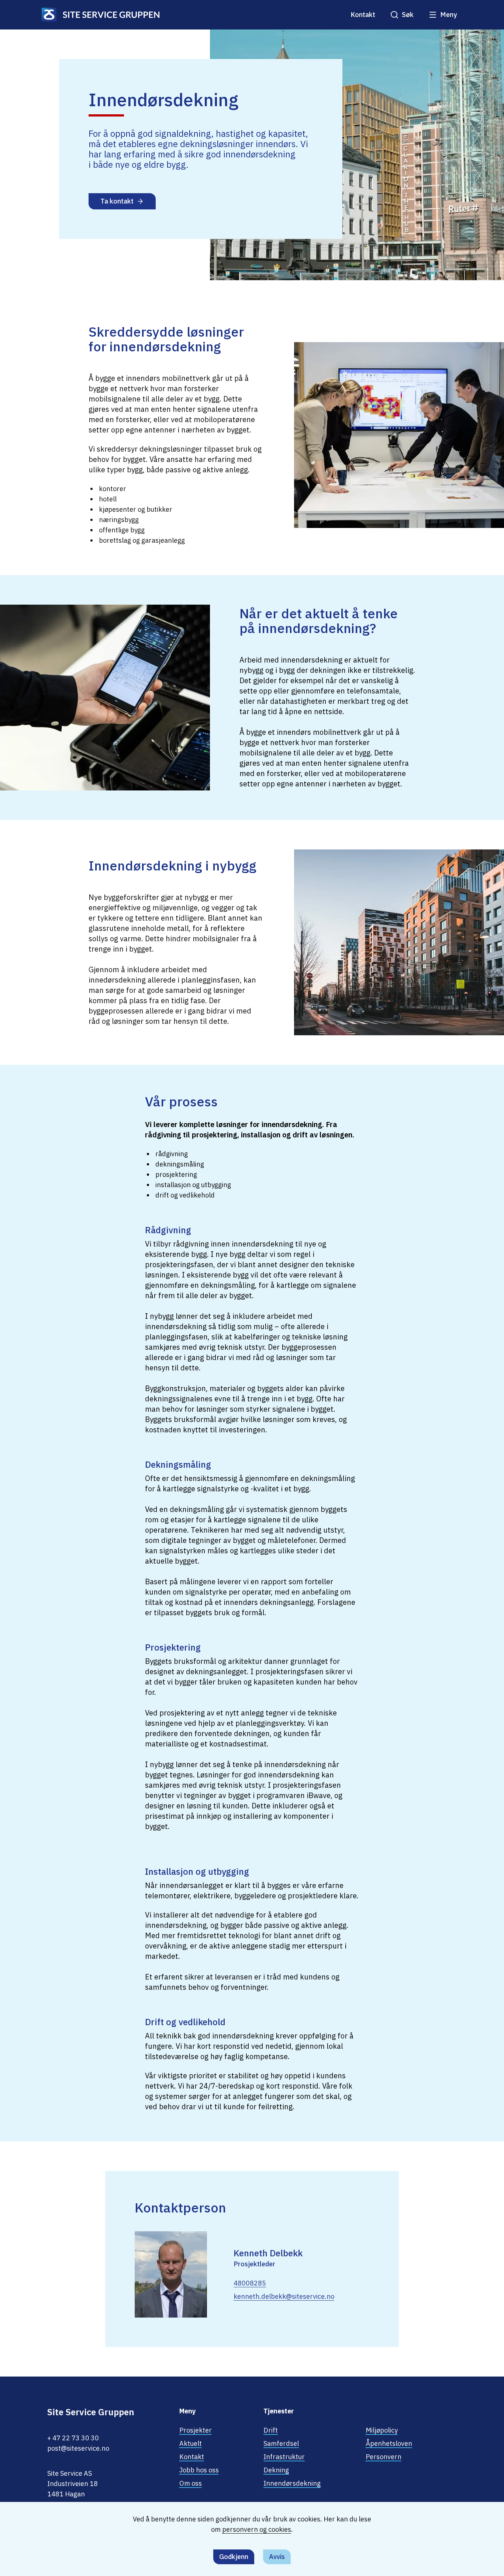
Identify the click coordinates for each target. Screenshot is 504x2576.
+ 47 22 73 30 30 (73, 2438)
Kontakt (363, 15)
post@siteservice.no (78, 2448)
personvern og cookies (257, 2529)
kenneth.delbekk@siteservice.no (284, 2296)
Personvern (384, 2457)
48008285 (250, 2283)
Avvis (277, 2557)
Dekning (276, 2470)
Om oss (191, 2483)
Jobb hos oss (199, 2470)
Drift (271, 2430)
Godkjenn (234, 2557)
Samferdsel (281, 2443)
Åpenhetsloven (389, 2443)
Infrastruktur (284, 2457)
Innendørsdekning (292, 2483)
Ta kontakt (117, 201)
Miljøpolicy (382, 2430)
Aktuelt (191, 2443)
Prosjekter (196, 2430)
